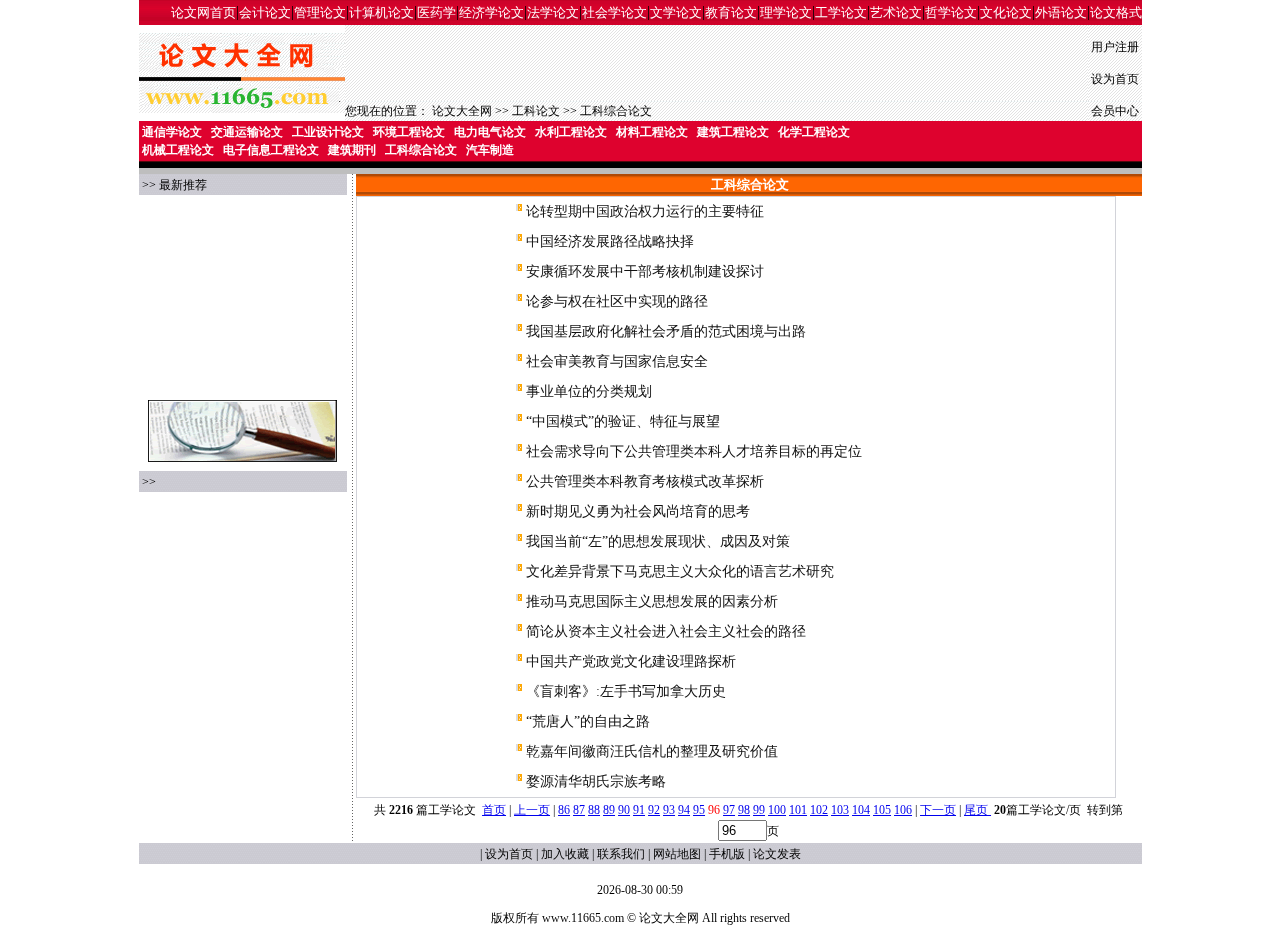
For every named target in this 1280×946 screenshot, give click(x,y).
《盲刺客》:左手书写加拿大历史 (626, 691)
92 (654, 810)
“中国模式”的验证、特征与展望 (623, 421)
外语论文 (1061, 12)
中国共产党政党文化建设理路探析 (631, 661)
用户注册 (1115, 47)
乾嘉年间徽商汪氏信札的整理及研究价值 (652, 751)
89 (609, 810)
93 (669, 810)
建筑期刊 (352, 150)
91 (639, 810)
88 (594, 810)
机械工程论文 (178, 150)
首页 (494, 810)
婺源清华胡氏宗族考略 (596, 781)
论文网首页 (203, 12)
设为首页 (1115, 79)
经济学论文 (491, 12)
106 (903, 810)
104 (861, 810)
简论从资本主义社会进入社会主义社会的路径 (666, 631)
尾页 (977, 810)
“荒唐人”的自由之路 (588, 721)
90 (624, 810)
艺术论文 (896, 12)
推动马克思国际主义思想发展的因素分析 (652, 601)
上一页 (532, 810)
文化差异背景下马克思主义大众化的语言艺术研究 (680, 571)
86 (564, 810)
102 (819, 810)
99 (759, 810)
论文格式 (1116, 12)
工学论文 (841, 12)
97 (729, 810)
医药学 (436, 12)
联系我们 (621, 854)
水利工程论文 (571, 132)
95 (699, 810)
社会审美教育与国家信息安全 (617, 361)
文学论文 (676, 12)
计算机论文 (381, 12)
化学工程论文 (814, 132)
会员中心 (1115, 111)
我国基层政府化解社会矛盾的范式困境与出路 (666, 331)
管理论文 (320, 12)
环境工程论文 (409, 132)
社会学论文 (614, 12)
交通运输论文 (247, 132)
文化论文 (1006, 12)
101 (798, 810)
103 (840, 810)
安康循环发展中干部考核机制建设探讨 (645, 271)
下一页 (938, 810)
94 (684, 810)
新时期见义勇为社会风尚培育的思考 (638, 511)
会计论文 (265, 12)
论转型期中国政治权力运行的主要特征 (645, 211)
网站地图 (677, 854)
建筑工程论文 (733, 132)
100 (777, 810)
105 (882, 810)
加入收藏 (565, 854)
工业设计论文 (328, 132)
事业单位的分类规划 (589, 391)
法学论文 (553, 12)
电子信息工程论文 (271, 150)
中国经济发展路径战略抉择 (610, 241)
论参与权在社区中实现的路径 (617, 301)
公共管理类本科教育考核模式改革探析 (645, 481)
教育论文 (731, 12)
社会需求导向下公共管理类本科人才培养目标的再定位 (694, 451)
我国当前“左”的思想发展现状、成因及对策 (658, 541)
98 (744, 810)
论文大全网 (462, 111)
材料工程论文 (652, 132)
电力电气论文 (490, 132)
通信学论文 (172, 132)
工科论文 (536, 111)
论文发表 (777, 854)
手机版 (727, 854)
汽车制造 (490, 150)
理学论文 (786, 12)
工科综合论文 (616, 111)
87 (579, 810)
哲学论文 (951, 12)
